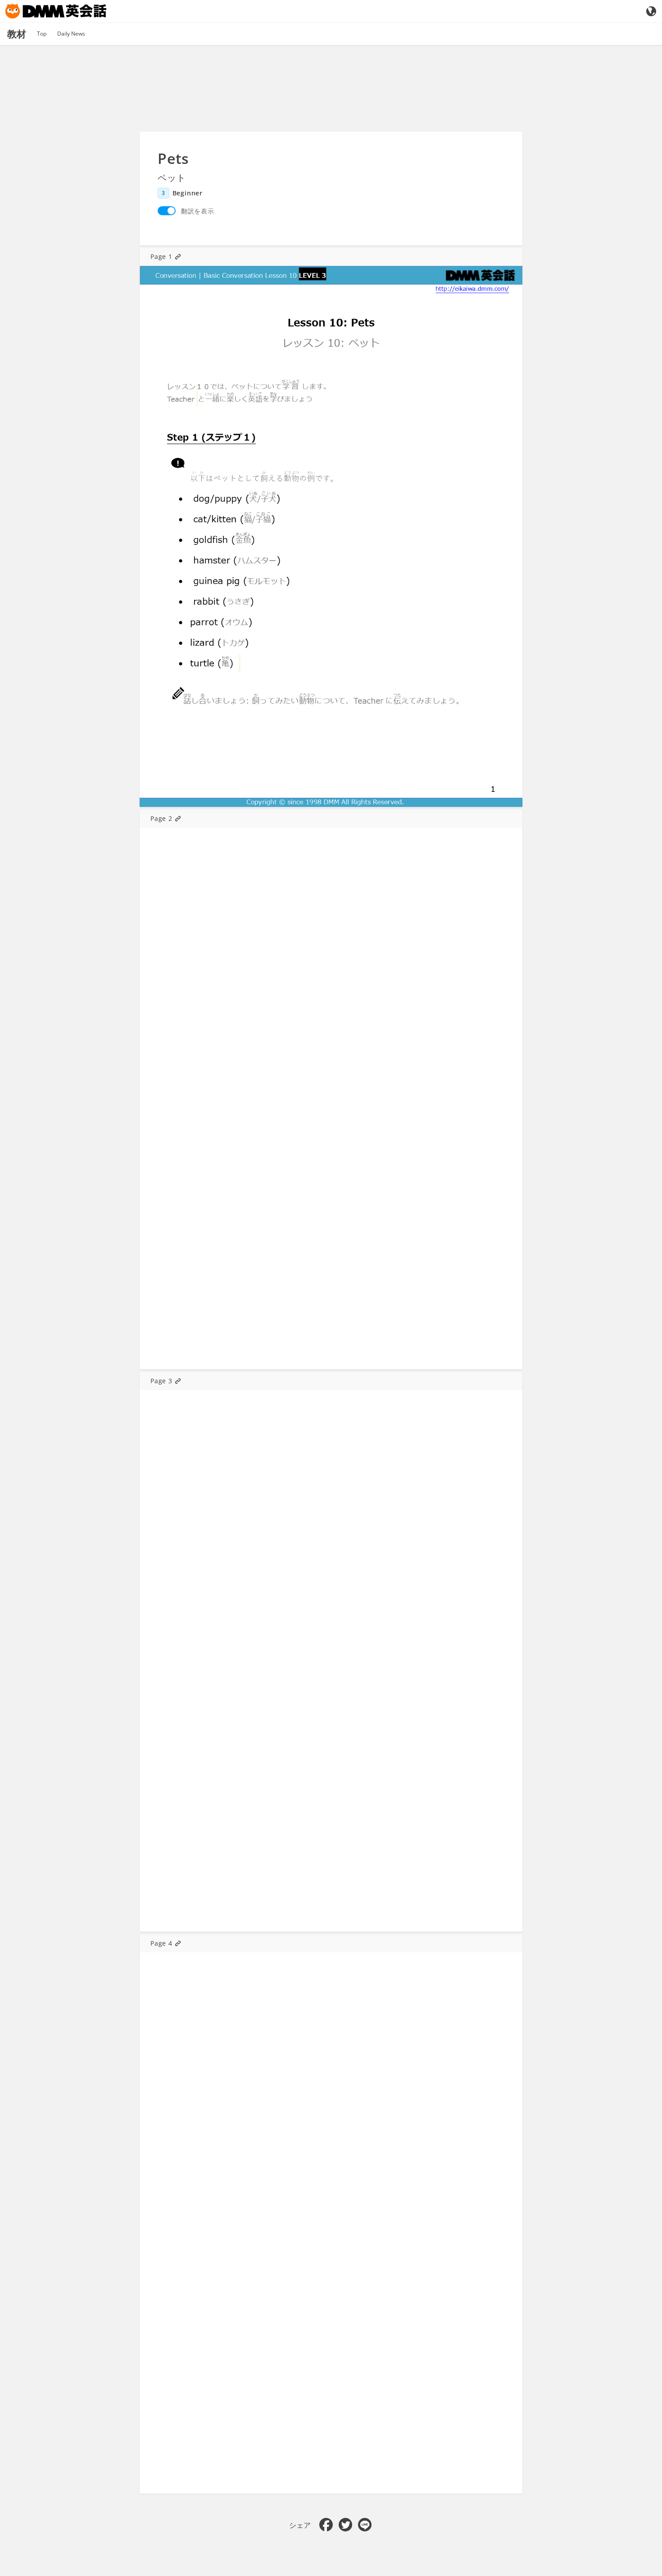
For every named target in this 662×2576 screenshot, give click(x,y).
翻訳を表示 (198, 211)
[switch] (167, 211)
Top (42, 34)
